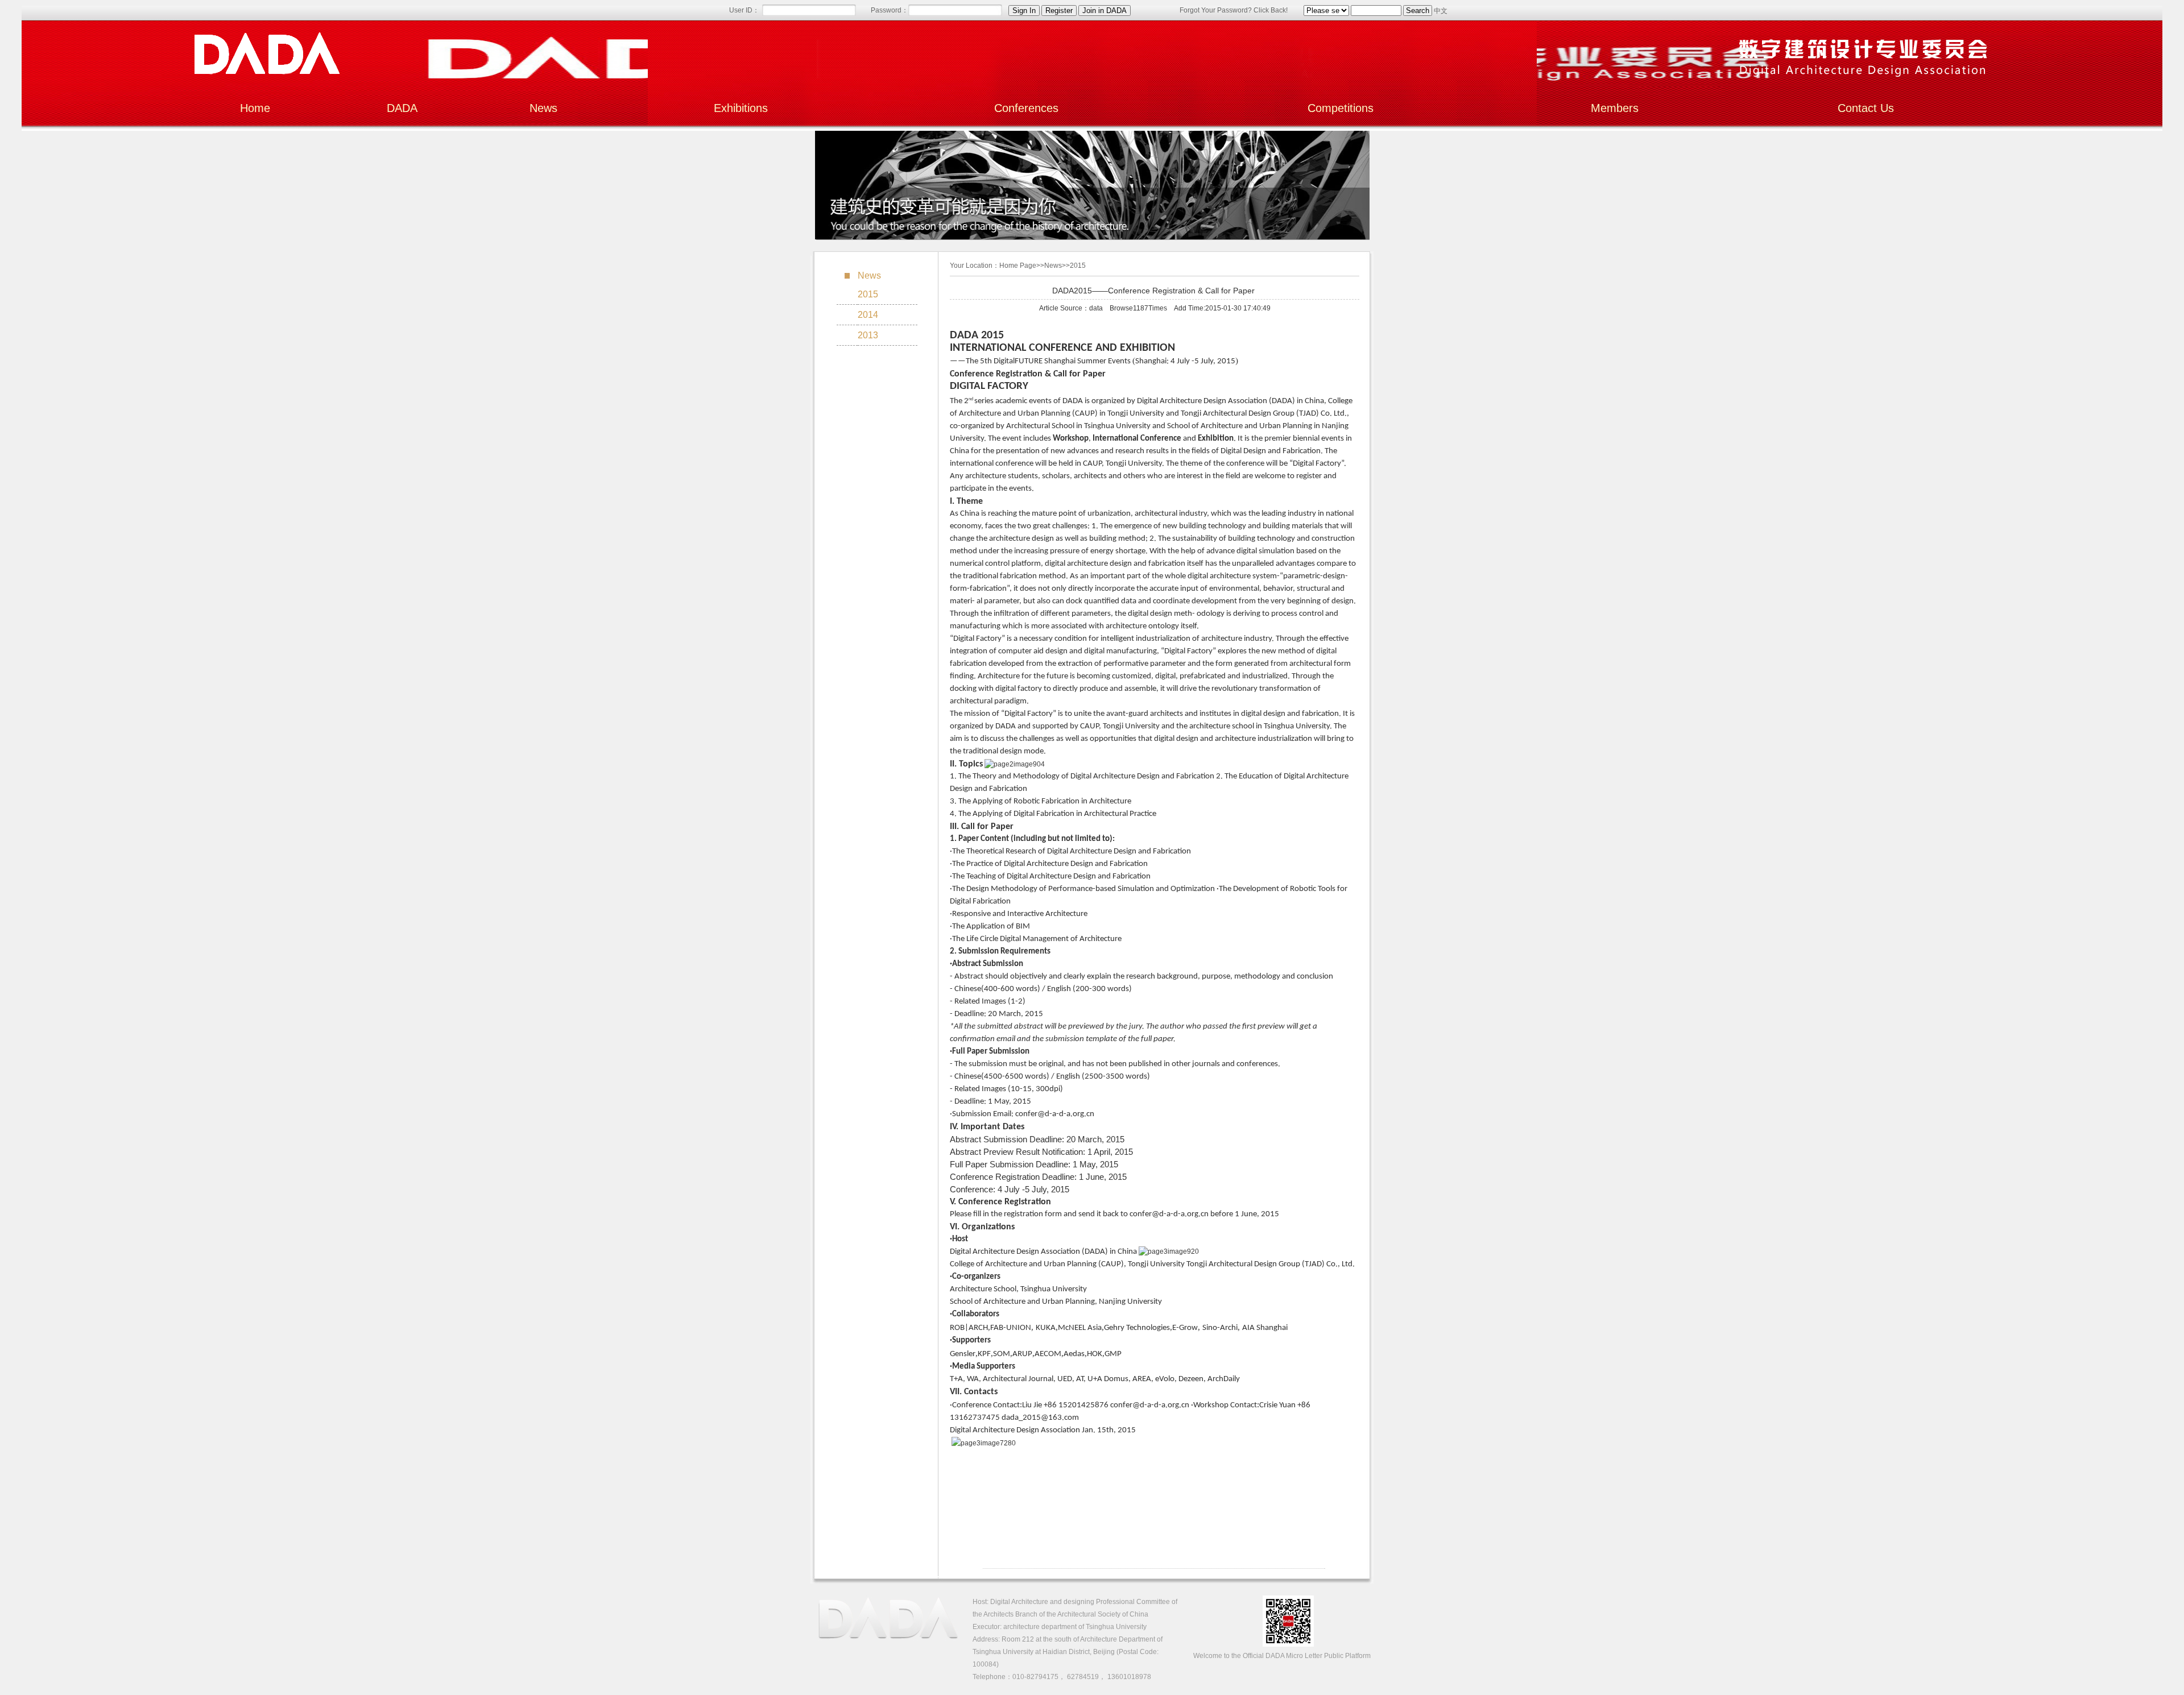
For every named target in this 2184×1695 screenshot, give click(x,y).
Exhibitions (741, 108)
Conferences (1026, 108)
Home (255, 108)
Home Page (1018, 266)
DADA (402, 108)
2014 (868, 315)
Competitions (1341, 108)
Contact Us (1866, 108)
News (543, 108)
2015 (868, 294)
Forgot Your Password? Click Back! (1234, 10)
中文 (1441, 11)
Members (1615, 108)
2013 (868, 335)
